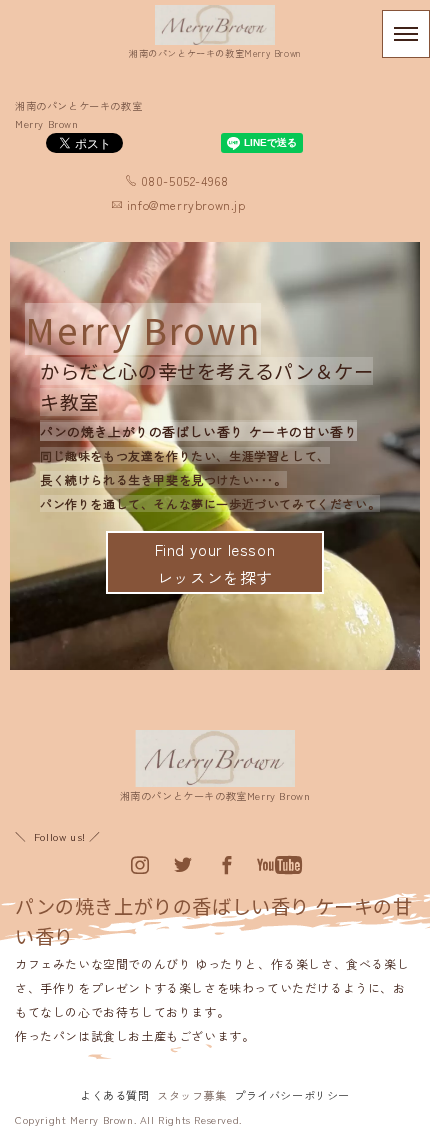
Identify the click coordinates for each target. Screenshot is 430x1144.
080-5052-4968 (184, 180)
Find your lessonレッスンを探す (215, 563)
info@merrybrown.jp (186, 204)
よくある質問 (115, 1095)
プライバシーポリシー (292, 1095)
